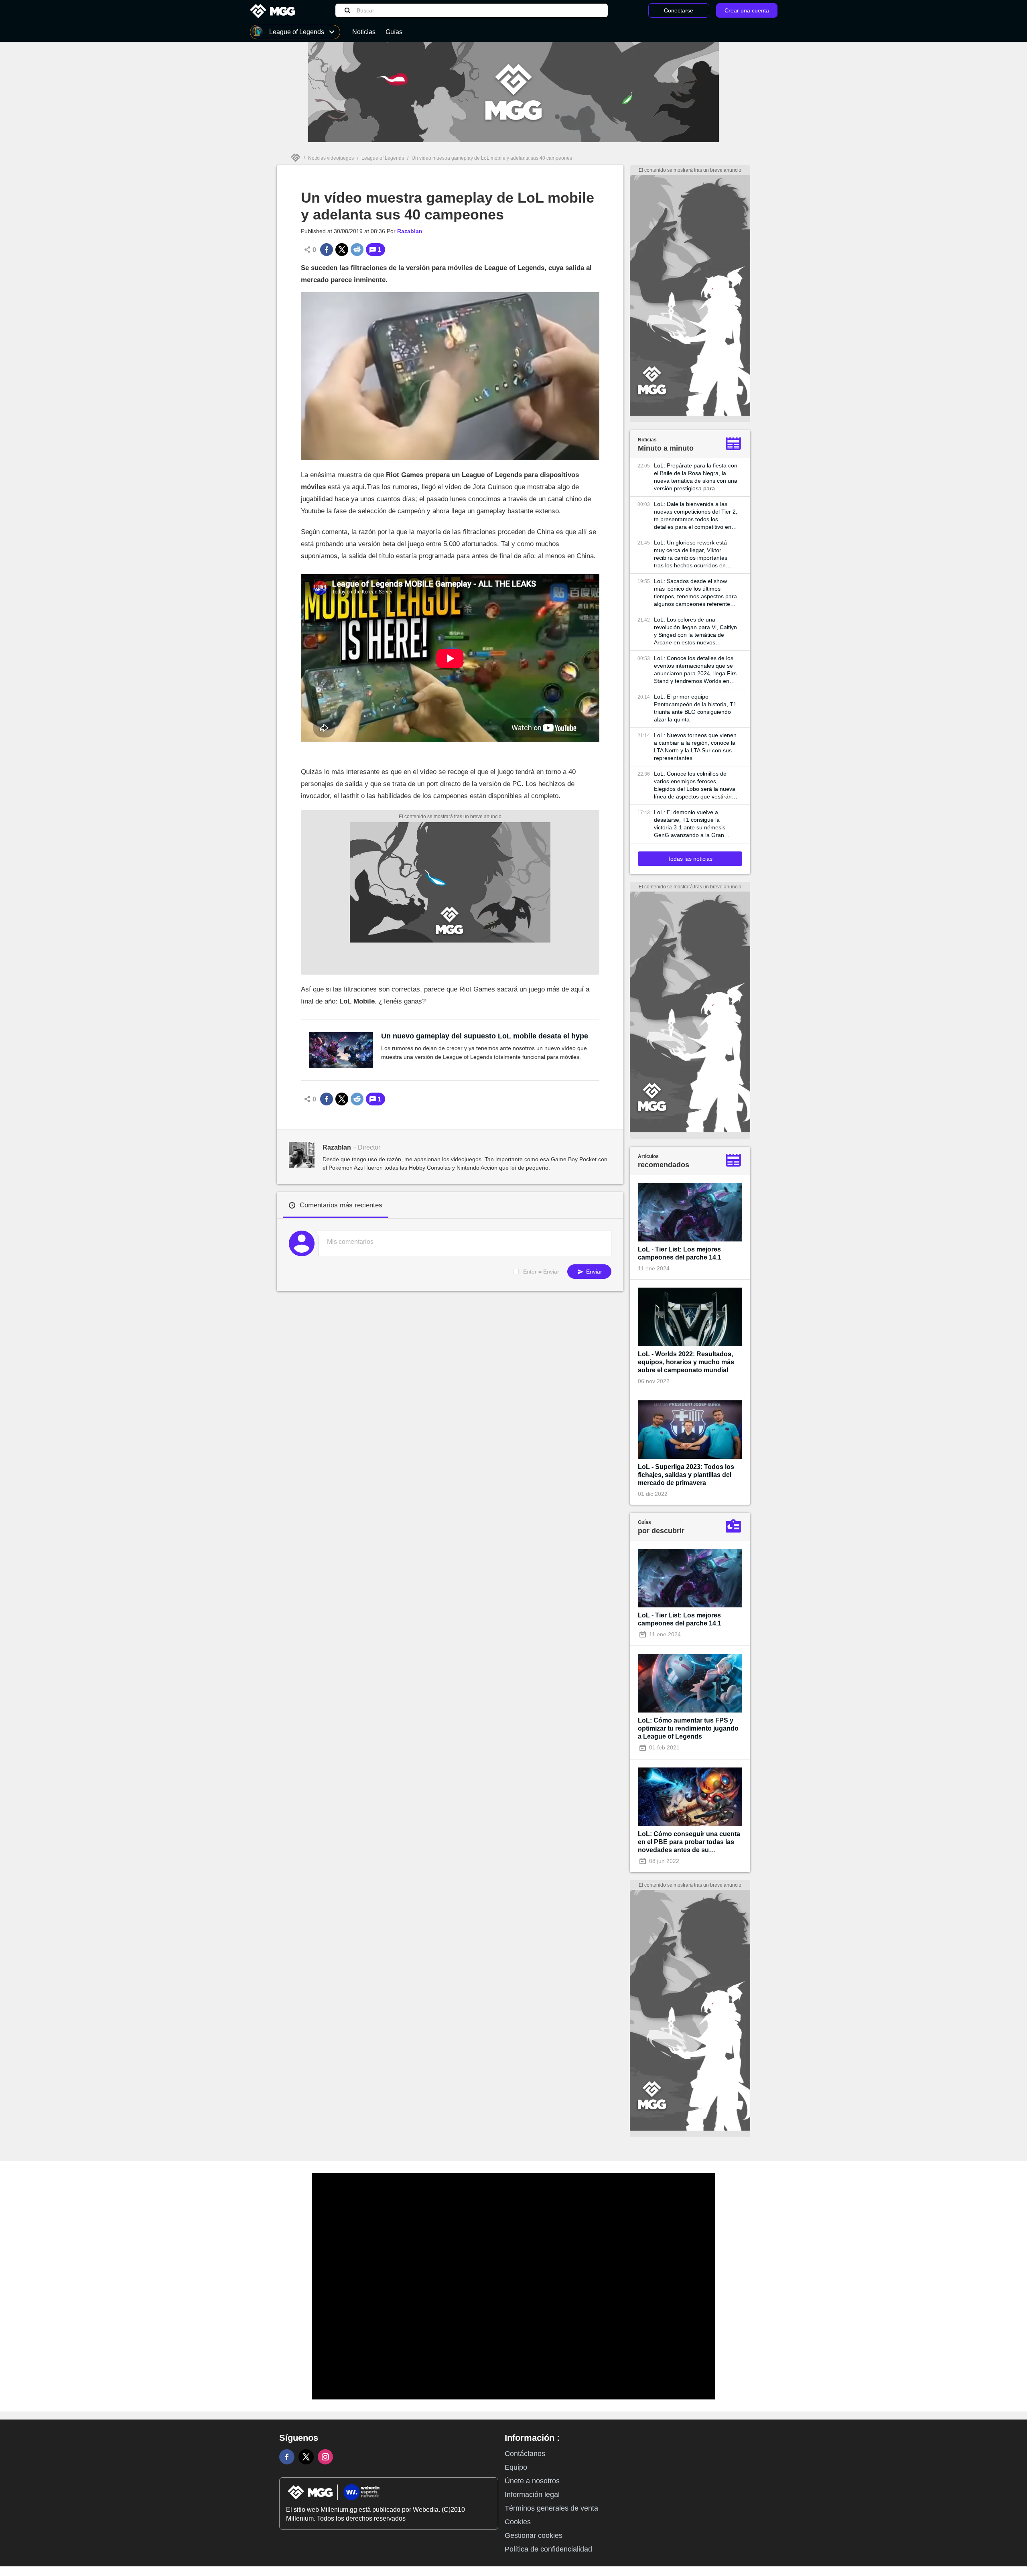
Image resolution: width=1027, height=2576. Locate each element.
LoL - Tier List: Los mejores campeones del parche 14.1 (680, 1253)
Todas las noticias (690, 859)
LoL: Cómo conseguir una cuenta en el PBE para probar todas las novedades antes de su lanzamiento (689, 1842)
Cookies (518, 2522)
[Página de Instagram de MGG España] (325, 2457)
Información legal (532, 2495)
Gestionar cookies (534, 2535)
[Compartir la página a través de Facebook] (327, 250)
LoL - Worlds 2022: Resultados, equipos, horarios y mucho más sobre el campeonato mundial (686, 1362)
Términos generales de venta (551, 2508)
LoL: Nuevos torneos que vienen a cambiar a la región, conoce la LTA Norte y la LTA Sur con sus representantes (695, 747)
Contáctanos (525, 2454)
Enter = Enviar (541, 1272)
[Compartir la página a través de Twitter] (342, 250)
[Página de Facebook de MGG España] (287, 2457)
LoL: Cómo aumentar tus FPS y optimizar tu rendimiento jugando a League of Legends (688, 1728)
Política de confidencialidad (548, 2549)
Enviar (593, 1272)
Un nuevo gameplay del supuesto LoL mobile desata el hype (485, 1036)
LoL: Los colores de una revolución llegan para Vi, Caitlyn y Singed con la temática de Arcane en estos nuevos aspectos (695, 631)
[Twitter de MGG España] (306, 2457)
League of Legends (383, 158)
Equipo (516, 2467)
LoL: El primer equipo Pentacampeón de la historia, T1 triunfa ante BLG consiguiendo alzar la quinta (695, 708)
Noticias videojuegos (331, 158)
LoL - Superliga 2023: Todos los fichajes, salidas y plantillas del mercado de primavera (686, 1475)
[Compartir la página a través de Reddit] (357, 250)
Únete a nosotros (532, 2481)
